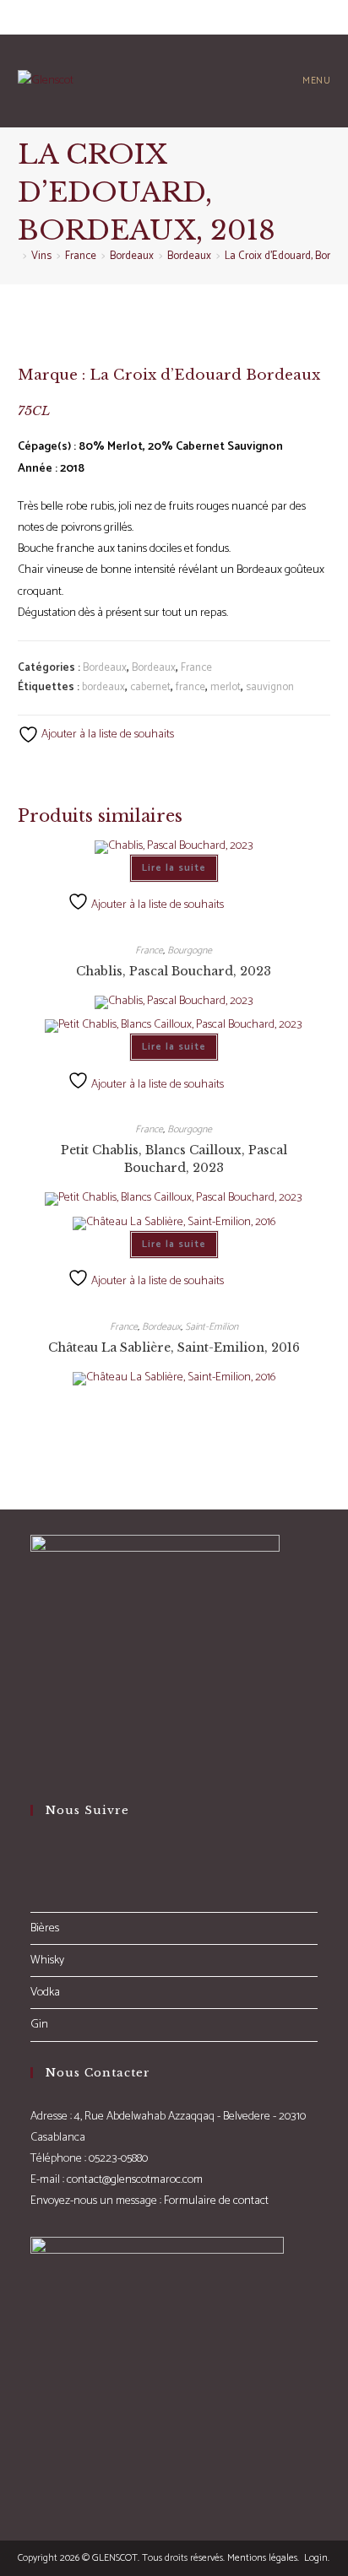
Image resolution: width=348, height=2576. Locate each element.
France (196, 668)
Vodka (45, 1993)
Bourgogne (190, 950)
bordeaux (103, 687)
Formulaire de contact (216, 2201)
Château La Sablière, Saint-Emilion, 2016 (174, 1347)
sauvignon (270, 687)
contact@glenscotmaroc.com (135, 2180)
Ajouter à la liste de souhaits (106, 734)
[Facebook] (35, 1854)
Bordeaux (105, 668)
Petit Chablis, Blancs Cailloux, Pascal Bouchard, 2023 (174, 1159)
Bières (45, 1928)
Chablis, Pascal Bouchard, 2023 (174, 971)
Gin (39, 2025)
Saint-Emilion (212, 1327)
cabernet (150, 687)
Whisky (47, 1960)
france (190, 687)
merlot (226, 687)
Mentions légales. (263, 2558)
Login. (315, 2558)
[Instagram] (35, 1876)
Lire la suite (174, 868)
